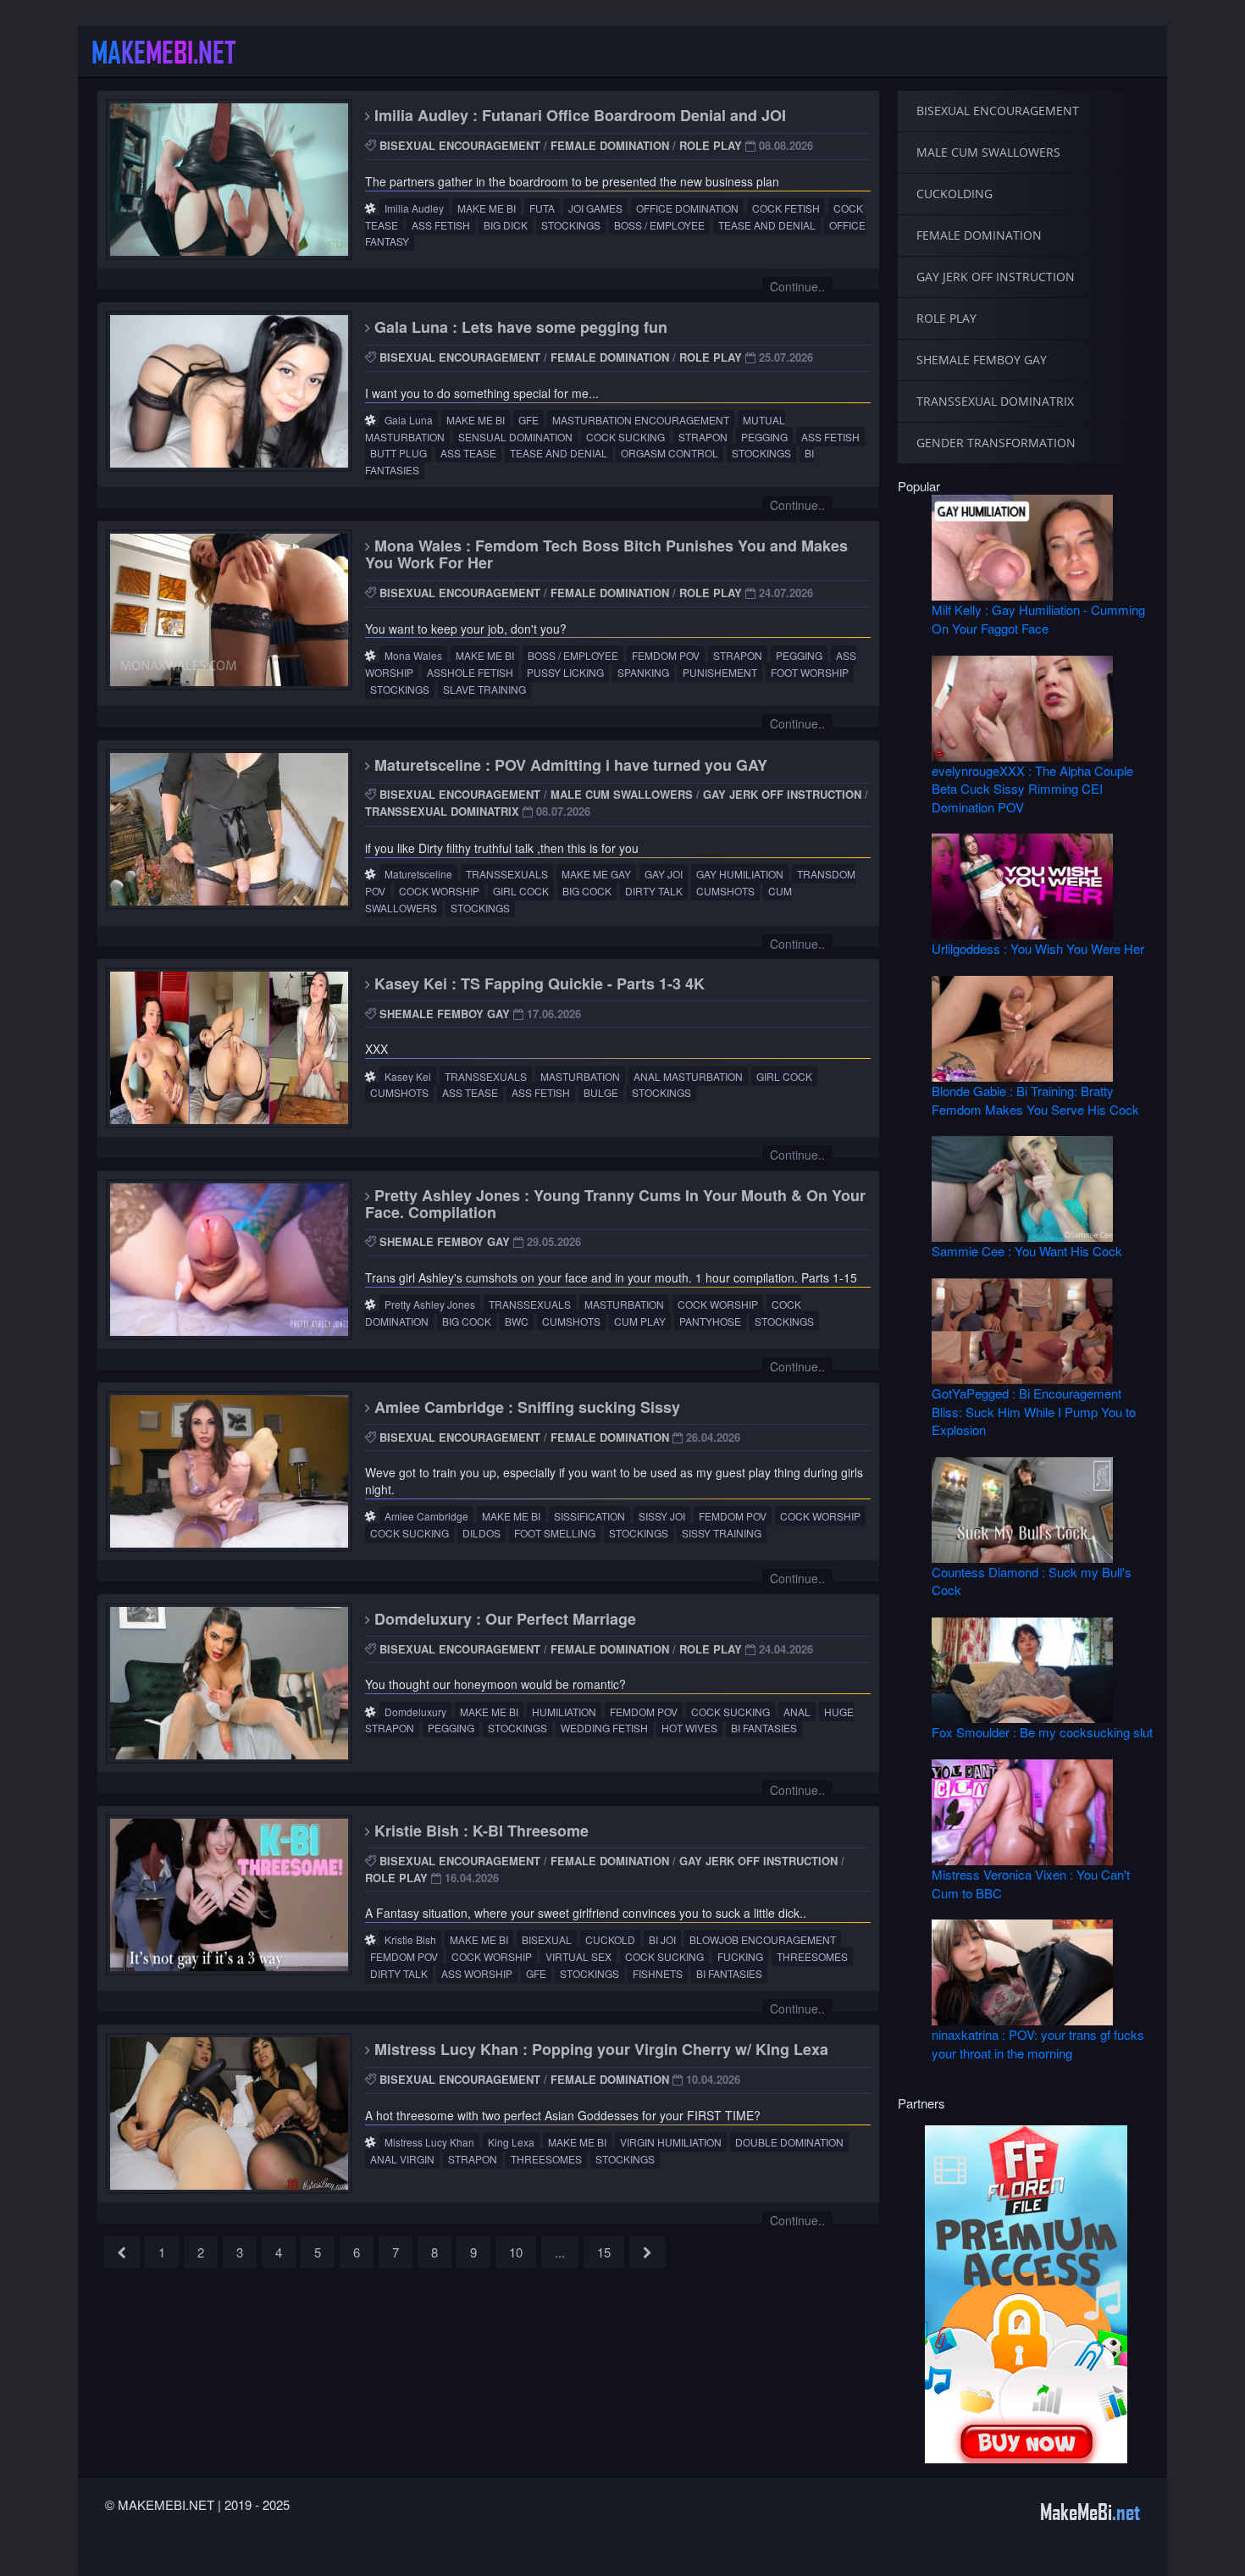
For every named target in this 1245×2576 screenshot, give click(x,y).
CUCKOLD (610, 1939)
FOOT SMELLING (555, 1533)
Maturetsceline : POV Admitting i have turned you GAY (569, 765)
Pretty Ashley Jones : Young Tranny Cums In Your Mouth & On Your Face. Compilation (615, 1204)
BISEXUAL (547, 1939)
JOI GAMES (595, 208)
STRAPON (703, 437)
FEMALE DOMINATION (610, 145)
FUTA (542, 208)
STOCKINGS (571, 225)
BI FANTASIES (764, 1728)
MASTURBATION (580, 1076)
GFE (528, 420)
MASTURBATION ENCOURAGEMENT (641, 420)
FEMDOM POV (666, 655)
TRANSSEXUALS (507, 874)
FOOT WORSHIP (810, 672)
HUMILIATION (564, 1712)
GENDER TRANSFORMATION (996, 443)
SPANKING (643, 672)
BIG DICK (506, 225)
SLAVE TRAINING (484, 689)
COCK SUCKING (625, 437)
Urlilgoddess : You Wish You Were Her (1038, 948)
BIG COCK (587, 891)
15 (604, 2252)
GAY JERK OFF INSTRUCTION (782, 794)
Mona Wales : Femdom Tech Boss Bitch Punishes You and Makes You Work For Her (606, 554)
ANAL (797, 1712)
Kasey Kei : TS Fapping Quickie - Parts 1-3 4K (537, 983)
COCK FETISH (786, 208)
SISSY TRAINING (722, 1533)
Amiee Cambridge (426, 1516)
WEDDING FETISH (604, 1728)
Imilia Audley (414, 208)
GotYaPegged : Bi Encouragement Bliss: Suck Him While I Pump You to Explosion (1034, 1411)
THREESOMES (812, 1956)
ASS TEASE (468, 453)
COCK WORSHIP (439, 891)
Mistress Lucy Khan (429, 2142)
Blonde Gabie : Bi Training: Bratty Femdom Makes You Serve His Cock (1035, 1100)
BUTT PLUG (398, 453)
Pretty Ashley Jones (430, 1304)
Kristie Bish (410, 1939)
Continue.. (797, 286)
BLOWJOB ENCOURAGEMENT (763, 1939)
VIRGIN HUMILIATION (671, 2142)
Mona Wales (413, 655)
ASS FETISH (441, 225)
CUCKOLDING (955, 194)
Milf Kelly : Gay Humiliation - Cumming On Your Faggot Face (1038, 618)
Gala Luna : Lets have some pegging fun (519, 327)
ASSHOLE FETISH (470, 672)
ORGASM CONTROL (670, 453)
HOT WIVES (689, 1728)
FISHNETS (658, 1973)
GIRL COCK (521, 891)
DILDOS (481, 1533)
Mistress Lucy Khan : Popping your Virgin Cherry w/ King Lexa (599, 2049)
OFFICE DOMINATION (687, 208)
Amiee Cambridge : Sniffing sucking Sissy (525, 1407)
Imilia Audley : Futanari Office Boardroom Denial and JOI (578, 115)
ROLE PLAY (711, 145)
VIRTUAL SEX (578, 1956)
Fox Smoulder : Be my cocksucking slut (1042, 1732)
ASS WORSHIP (477, 1973)
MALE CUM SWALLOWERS (622, 794)
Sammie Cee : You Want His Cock (1027, 1251)
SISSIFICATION (589, 1516)
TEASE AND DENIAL (767, 225)
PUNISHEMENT (720, 672)
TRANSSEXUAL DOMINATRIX (442, 811)
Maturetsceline (418, 874)
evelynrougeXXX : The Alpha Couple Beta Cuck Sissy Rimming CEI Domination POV (1032, 789)
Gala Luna (409, 420)
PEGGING (764, 437)
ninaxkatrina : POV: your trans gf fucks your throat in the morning (1038, 2043)
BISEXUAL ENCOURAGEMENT (460, 145)
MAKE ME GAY (596, 874)
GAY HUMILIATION (740, 874)
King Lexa (511, 2142)
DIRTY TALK (654, 891)
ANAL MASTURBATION (688, 1076)
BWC (517, 1321)
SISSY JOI (662, 1516)
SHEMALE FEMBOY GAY (445, 1014)
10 (516, 2252)
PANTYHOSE (710, 1321)
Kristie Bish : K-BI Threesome (479, 1831)
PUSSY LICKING (565, 672)
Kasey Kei (408, 1076)
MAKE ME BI (487, 208)
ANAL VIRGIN (402, 2159)
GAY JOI (664, 874)
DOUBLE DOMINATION (789, 2142)
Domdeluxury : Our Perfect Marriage (503, 1619)
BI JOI (662, 1939)
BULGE (601, 1092)
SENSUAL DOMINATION (515, 437)
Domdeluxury (415, 1712)
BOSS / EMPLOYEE (659, 225)
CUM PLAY (640, 1321)
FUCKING (740, 1956)
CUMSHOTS (725, 891)
